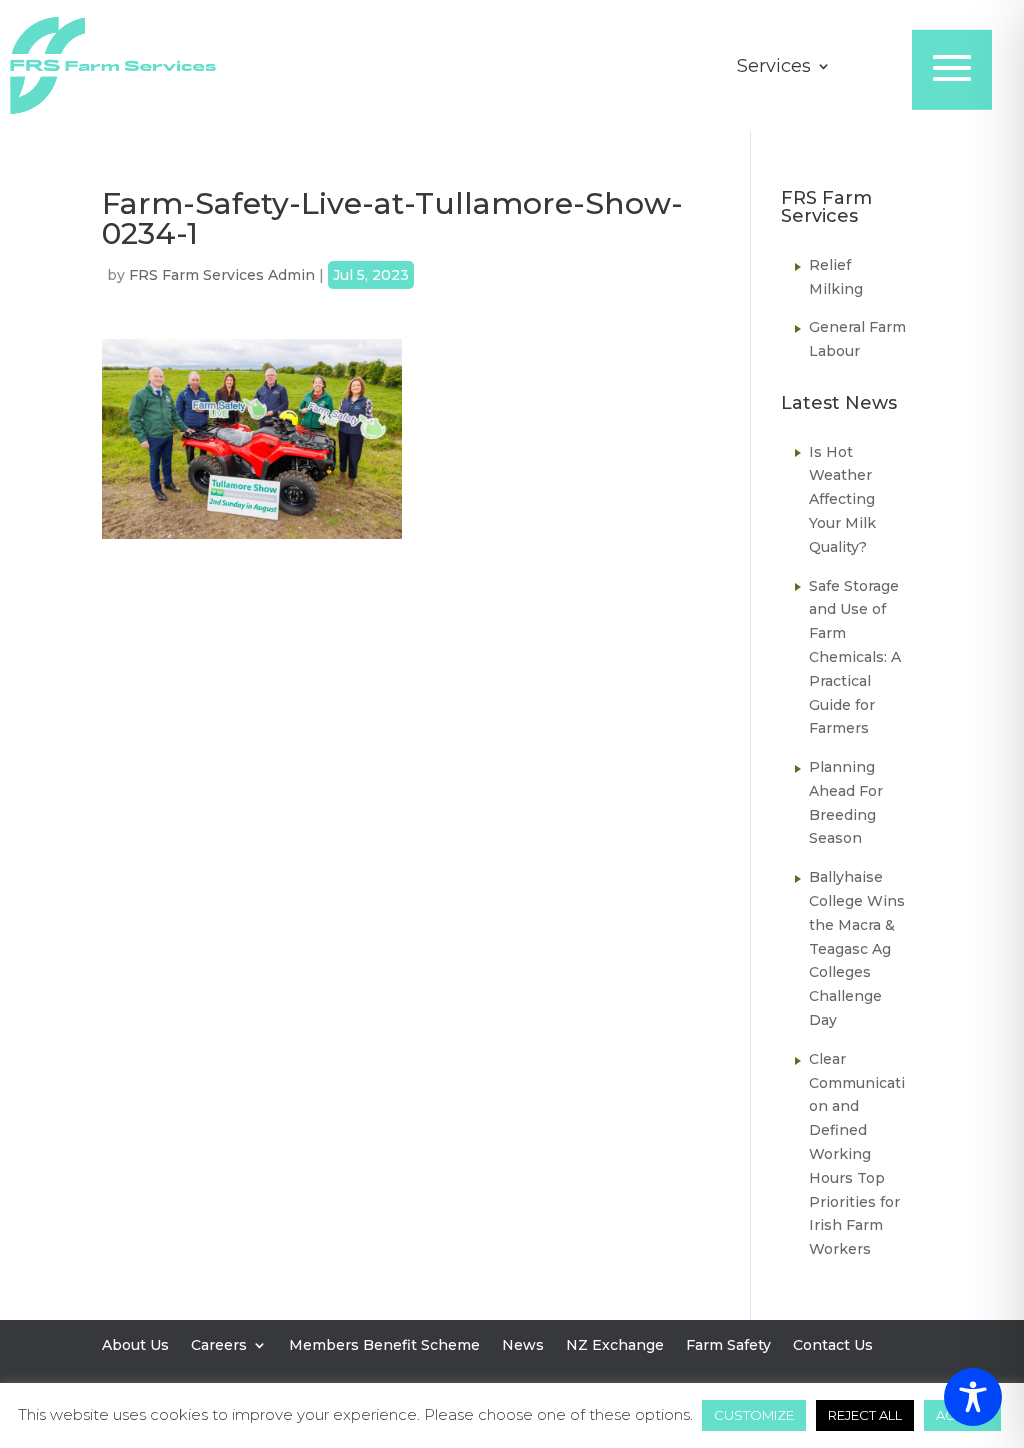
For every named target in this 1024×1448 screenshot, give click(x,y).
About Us (135, 1346)
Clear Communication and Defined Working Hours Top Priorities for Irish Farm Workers (857, 1154)
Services (774, 68)
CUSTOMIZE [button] (754, 1415)
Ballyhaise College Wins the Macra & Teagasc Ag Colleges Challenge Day (857, 948)
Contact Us (833, 1346)
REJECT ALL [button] (865, 1415)
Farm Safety (728, 1346)
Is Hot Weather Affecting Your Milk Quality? (842, 499)
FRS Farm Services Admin (222, 275)
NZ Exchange (615, 1346)
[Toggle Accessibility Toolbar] (973, 1397)
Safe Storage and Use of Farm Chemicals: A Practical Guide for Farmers (855, 657)
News (523, 1346)
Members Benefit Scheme (384, 1346)
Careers (219, 1346)
